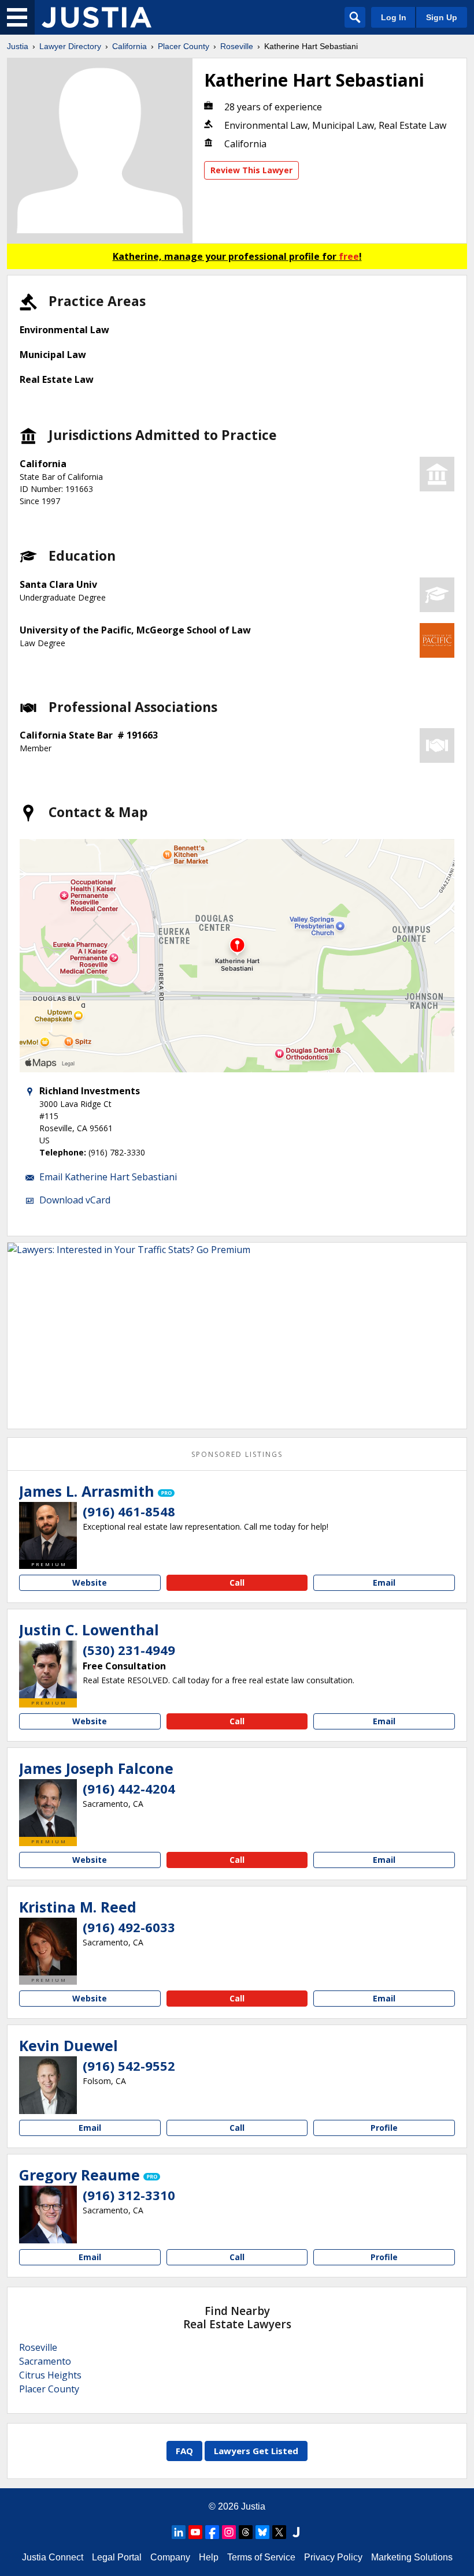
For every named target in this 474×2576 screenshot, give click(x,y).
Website (90, 1582)
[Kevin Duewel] (48, 2085)
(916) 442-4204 (129, 1788)
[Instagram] (229, 2532)
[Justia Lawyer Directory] (97, 17)
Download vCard (75, 1200)
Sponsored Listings (237, 1454)
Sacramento (45, 2361)
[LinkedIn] (179, 2532)
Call (237, 1582)
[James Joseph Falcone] (48, 1808)
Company (170, 2557)
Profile (384, 2128)
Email (384, 1582)
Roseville (237, 46)
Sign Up (442, 17)
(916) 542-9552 (129, 2066)
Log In (394, 17)
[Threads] (246, 2532)
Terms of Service (261, 2557)
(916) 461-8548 (129, 1511)
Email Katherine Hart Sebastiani (108, 1177)
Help (209, 2557)
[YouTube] (195, 2532)
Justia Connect (53, 2557)
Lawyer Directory (70, 46)
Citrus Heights (50, 2375)
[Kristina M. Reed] (48, 1947)
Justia (18, 46)
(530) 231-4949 (129, 1650)
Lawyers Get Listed (256, 2451)
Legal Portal (117, 2557)
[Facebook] (212, 2532)
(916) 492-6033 (129, 1927)
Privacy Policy (333, 2557)
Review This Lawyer (251, 170)
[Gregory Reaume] (48, 2215)
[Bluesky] (262, 2532)
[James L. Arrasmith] (48, 1531)
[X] (279, 2532)
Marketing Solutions (412, 2557)
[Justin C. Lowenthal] (48, 1669)
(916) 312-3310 (129, 2195)
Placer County (184, 46)
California (129, 46)
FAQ (184, 2451)
